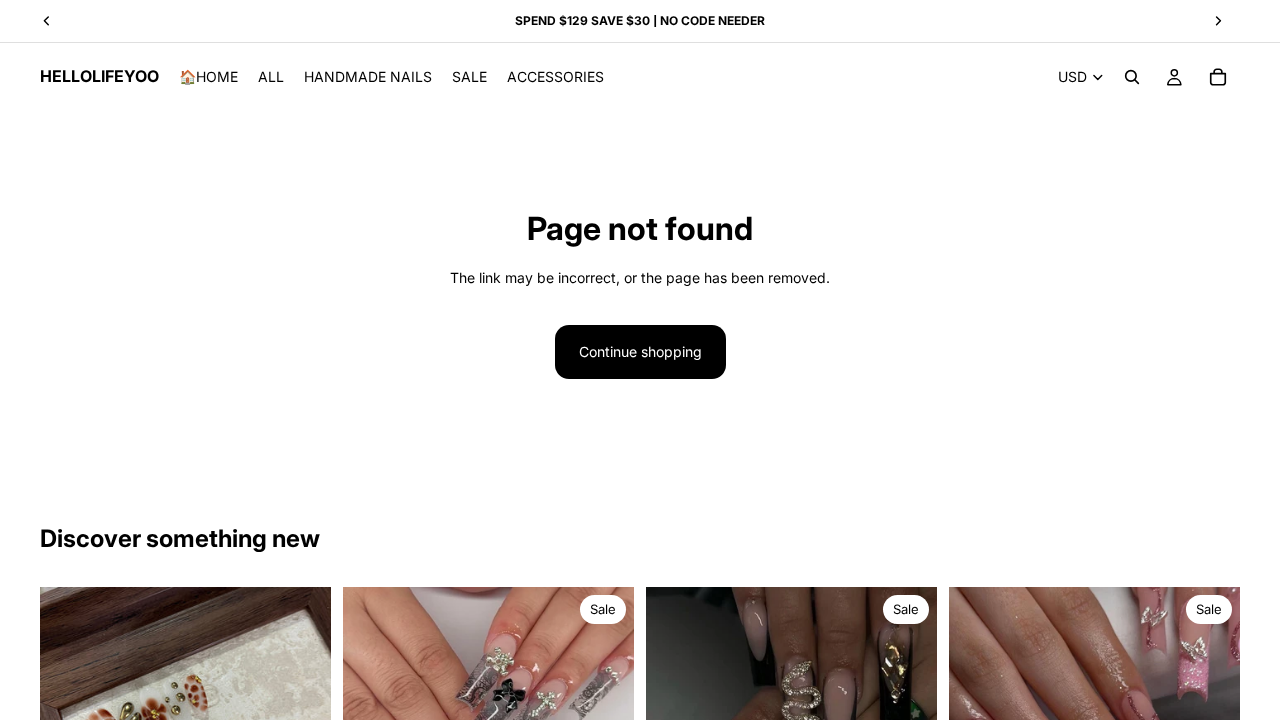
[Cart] (1218, 77)
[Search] (1132, 77)
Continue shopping (640, 351)
